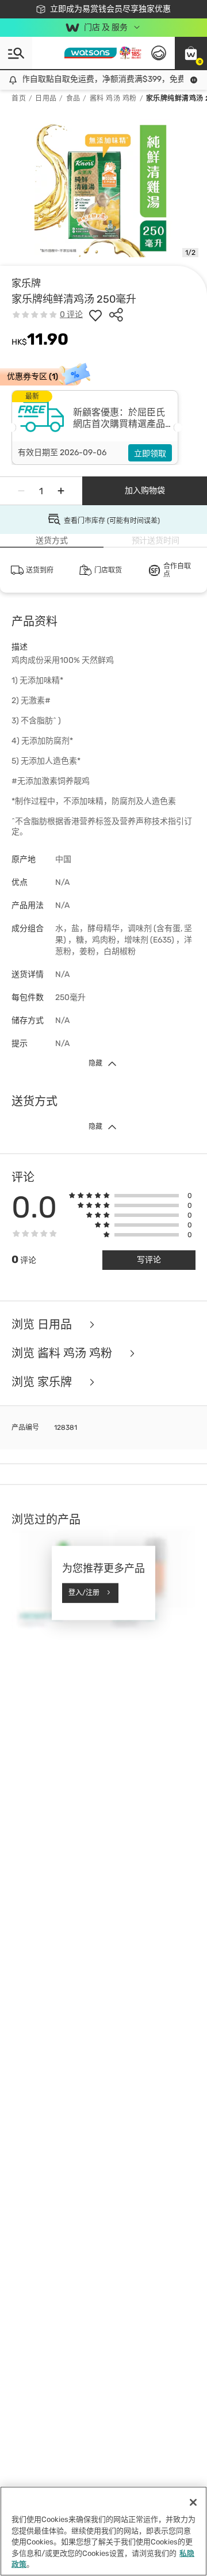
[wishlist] (95, 315)
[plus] (61, 491)
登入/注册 (84, 1593)
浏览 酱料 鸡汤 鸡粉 (63, 1353)
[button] (191, 53)
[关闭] (193, 2502)
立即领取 (150, 454)
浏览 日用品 (43, 1325)
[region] (103, 2531)
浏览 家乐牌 (43, 1382)
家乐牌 (26, 283)
